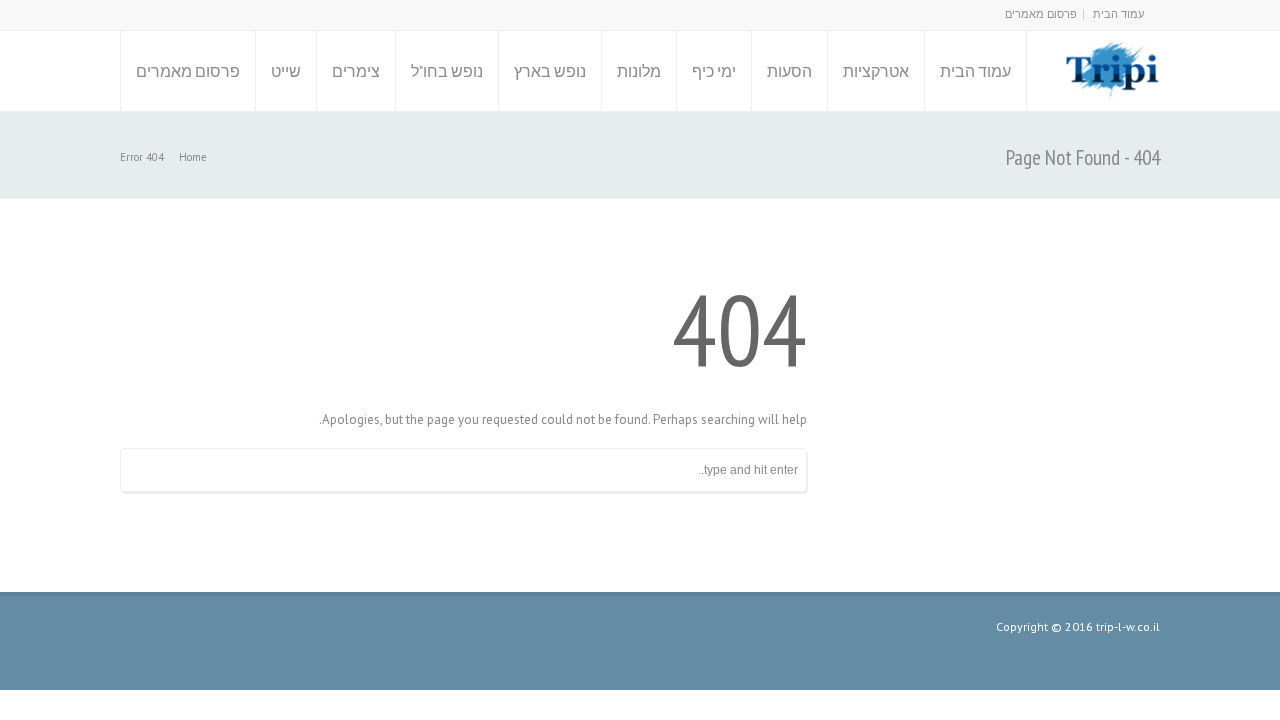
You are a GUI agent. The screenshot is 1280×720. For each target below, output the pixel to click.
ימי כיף (714, 71)
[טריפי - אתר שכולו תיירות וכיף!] (1111, 71)
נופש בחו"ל (447, 71)
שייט (286, 71)
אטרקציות (876, 71)
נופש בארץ (550, 71)
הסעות (789, 71)
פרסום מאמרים (1041, 14)
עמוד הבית (1118, 14)
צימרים (356, 71)
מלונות (639, 71)
